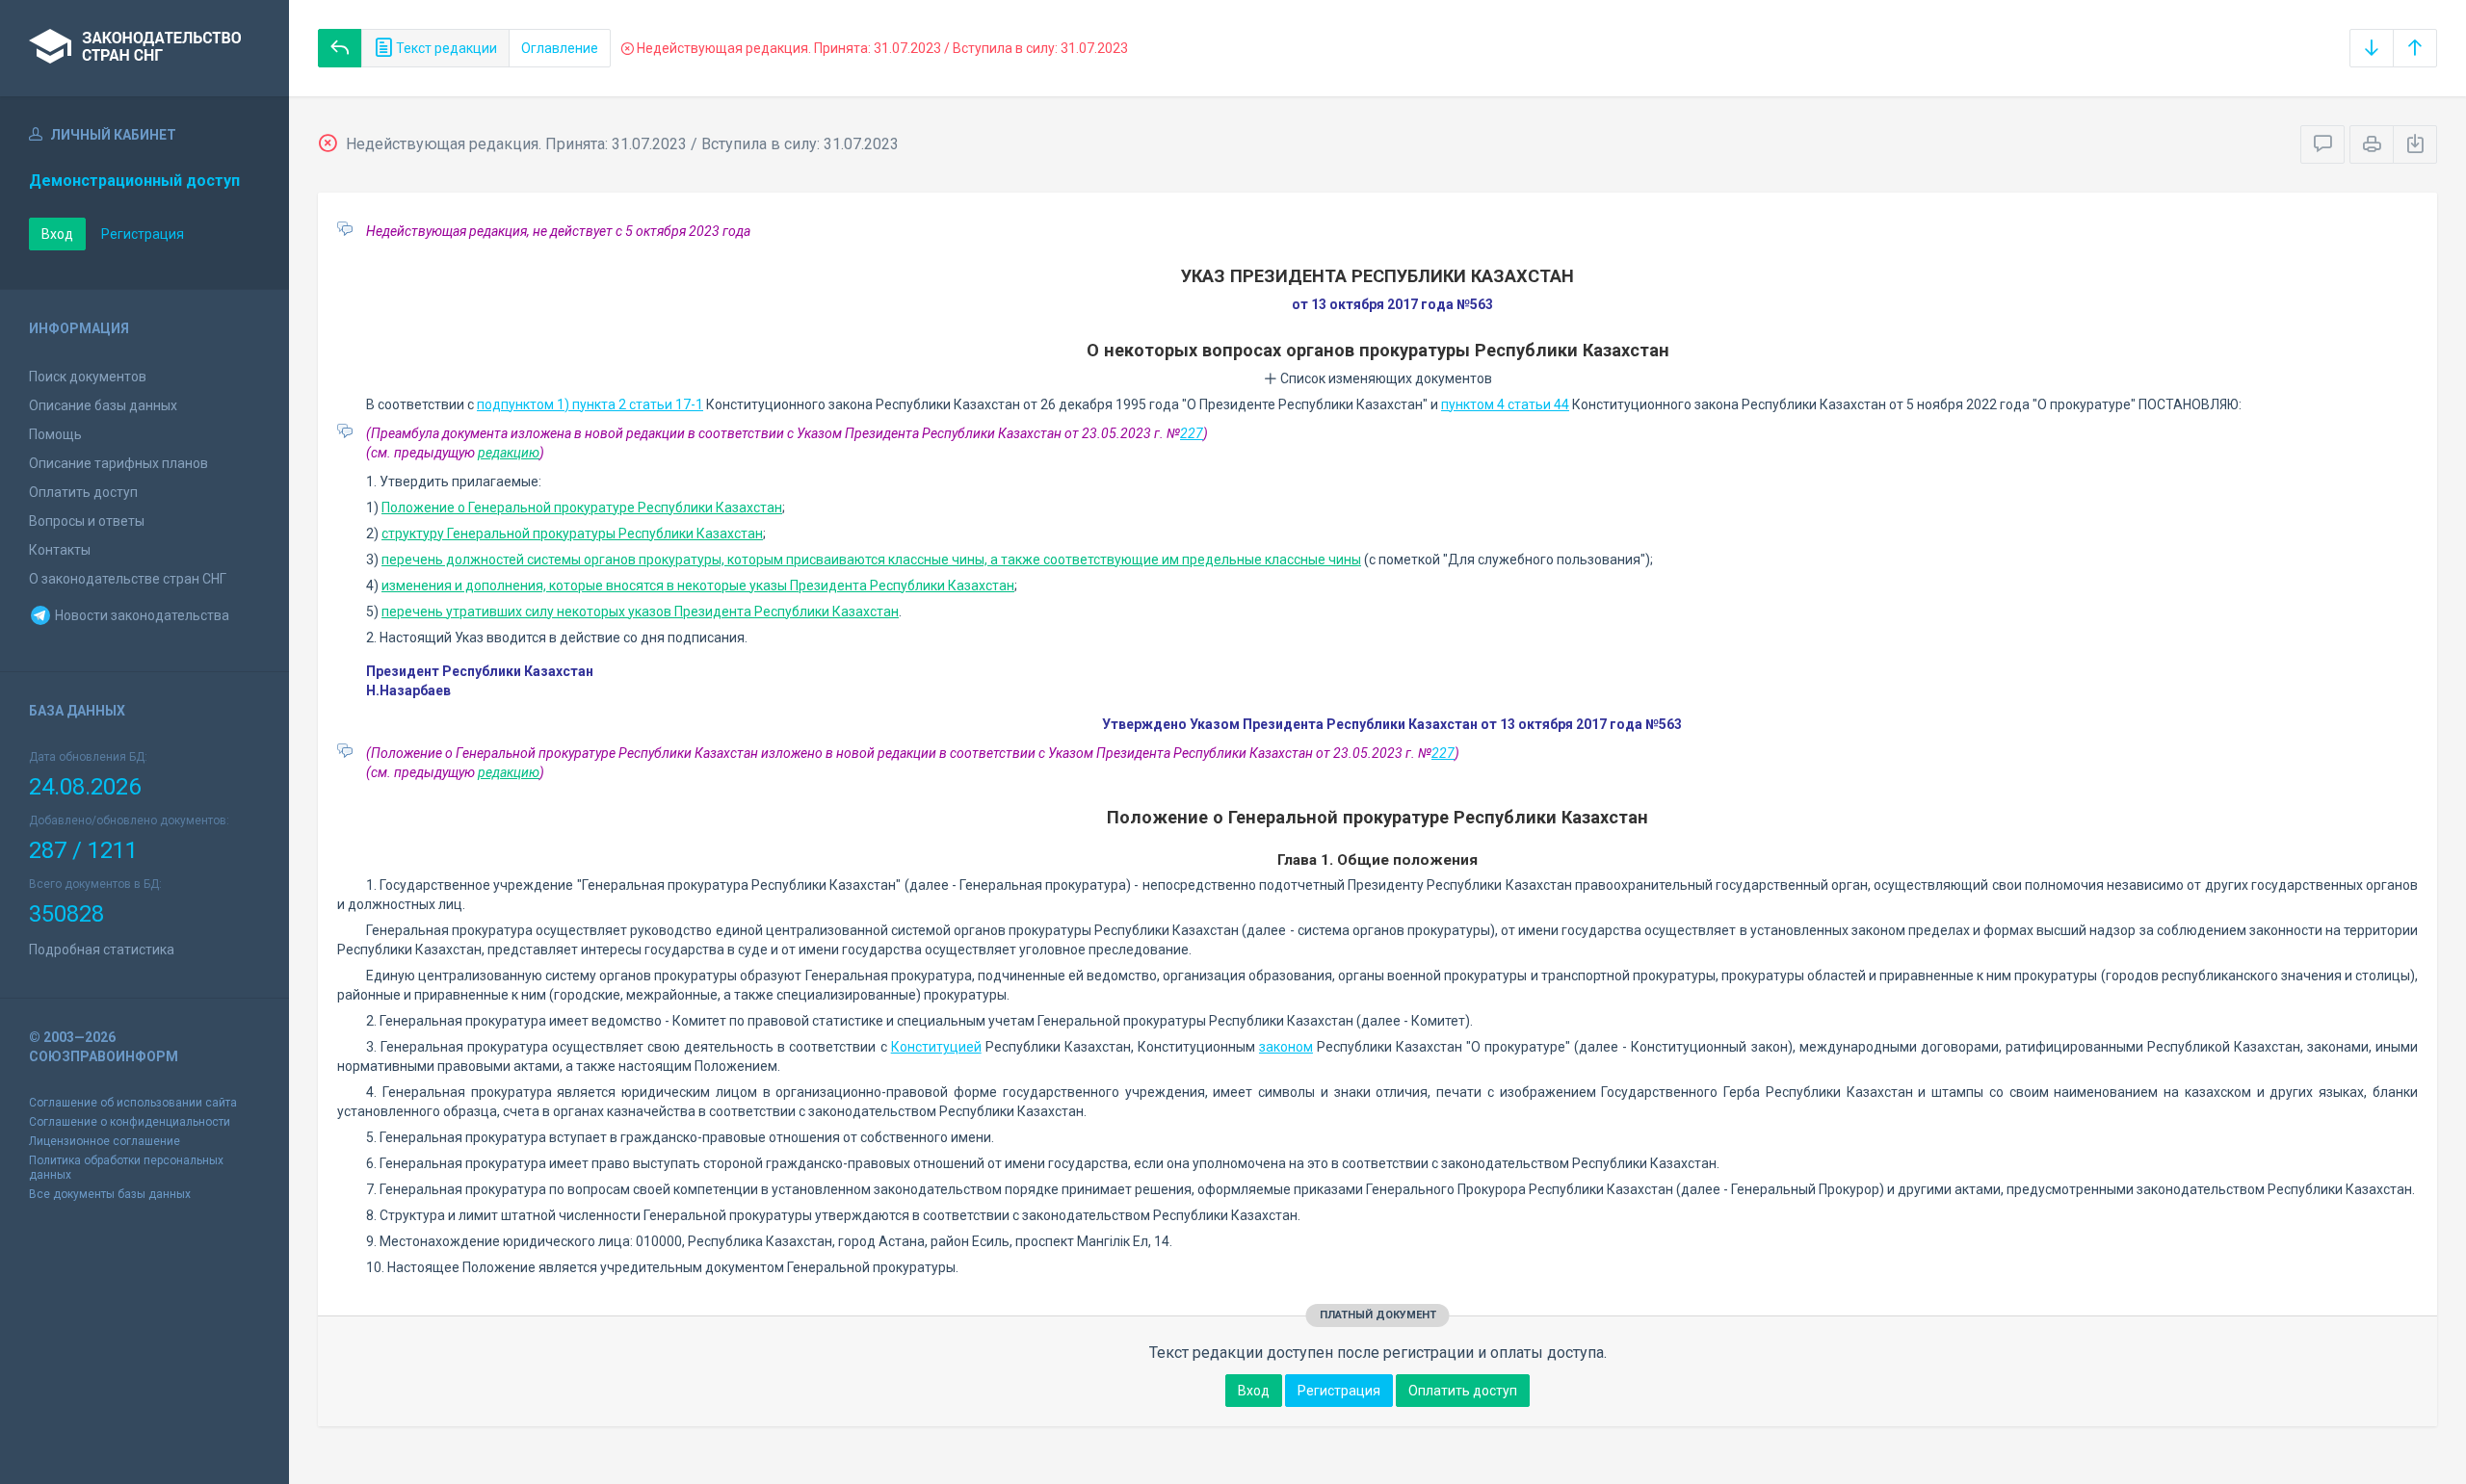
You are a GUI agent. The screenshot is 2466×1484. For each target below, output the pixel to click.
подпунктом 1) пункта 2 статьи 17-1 (590, 404)
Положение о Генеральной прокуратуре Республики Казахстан (582, 508)
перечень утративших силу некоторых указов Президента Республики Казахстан (640, 612)
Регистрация (143, 234)
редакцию (509, 453)
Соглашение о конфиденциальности (130, 1122)
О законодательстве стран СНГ (128, 579)
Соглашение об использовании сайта (133, 1103)
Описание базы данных (103, 405)
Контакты (60, 550)
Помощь (55, 434)
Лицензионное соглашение (105, 1141)
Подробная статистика (102, 950)
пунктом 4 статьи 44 (1505, 404)
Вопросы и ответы (87, 521)
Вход (57, 234)
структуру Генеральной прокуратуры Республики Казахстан (572, 534)
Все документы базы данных (110, 1194)
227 (1192, 433)
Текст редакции (445, 48)
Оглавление (560, 48)
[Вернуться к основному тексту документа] (340, 48)
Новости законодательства (141, 615)
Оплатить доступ (83, 492)
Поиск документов (88, 377)
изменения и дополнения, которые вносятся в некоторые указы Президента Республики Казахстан (698, 586)
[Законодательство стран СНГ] (144, 48)
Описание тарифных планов (118, 463)
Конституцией (936, 1047)
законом (1286, 1047)
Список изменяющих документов (1385, 378)
